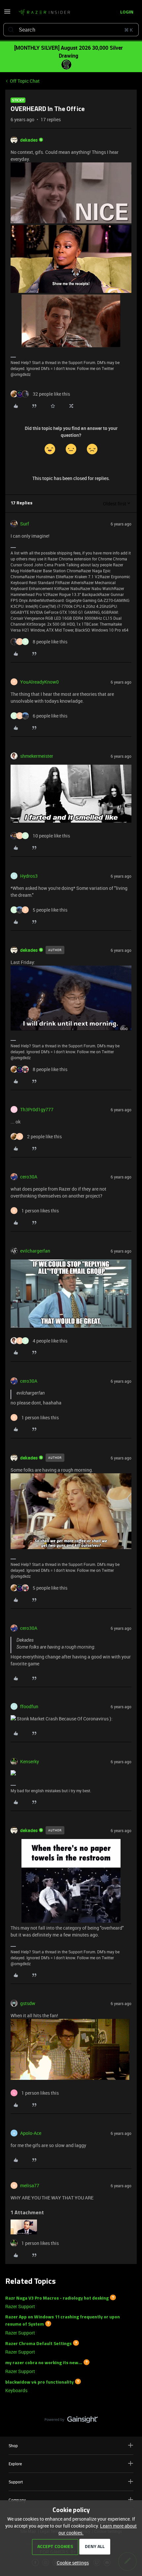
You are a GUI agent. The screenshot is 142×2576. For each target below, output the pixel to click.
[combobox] (71, 30)
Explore (15, 2464)
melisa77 (30, 2185)
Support (16, 2482)
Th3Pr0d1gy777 (37, 1109)
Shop (13, 2446)
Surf (25, 524)
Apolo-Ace (31, 2133)
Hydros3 (29, 876)
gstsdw (28, 2003)
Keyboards (16, 2390)
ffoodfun (29, 1706)
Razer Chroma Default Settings (38, 2344)
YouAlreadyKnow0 (39, 682)
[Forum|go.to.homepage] (44, 13)
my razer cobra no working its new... (44, 2363)
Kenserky (30, 1761)
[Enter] (11, 30)
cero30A (29, 1177)
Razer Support (20, 2306)
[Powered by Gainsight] (71, 2421)
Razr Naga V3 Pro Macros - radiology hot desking (57, 2298)
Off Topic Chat (25, 81)
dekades (29, 140)
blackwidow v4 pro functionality (39, 2382)
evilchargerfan (35, 1251)
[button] (7, 14)
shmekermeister (37, 756)
